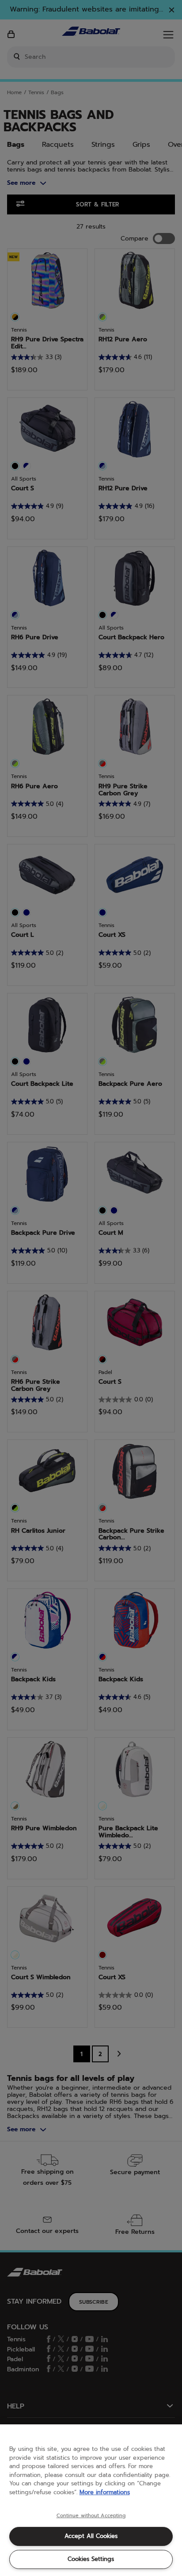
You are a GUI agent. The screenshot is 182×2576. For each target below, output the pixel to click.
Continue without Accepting (91, 2516)
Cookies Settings (91, 2559)
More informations (105, 2492)
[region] (91, 2500)
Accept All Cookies (91, 2536)
